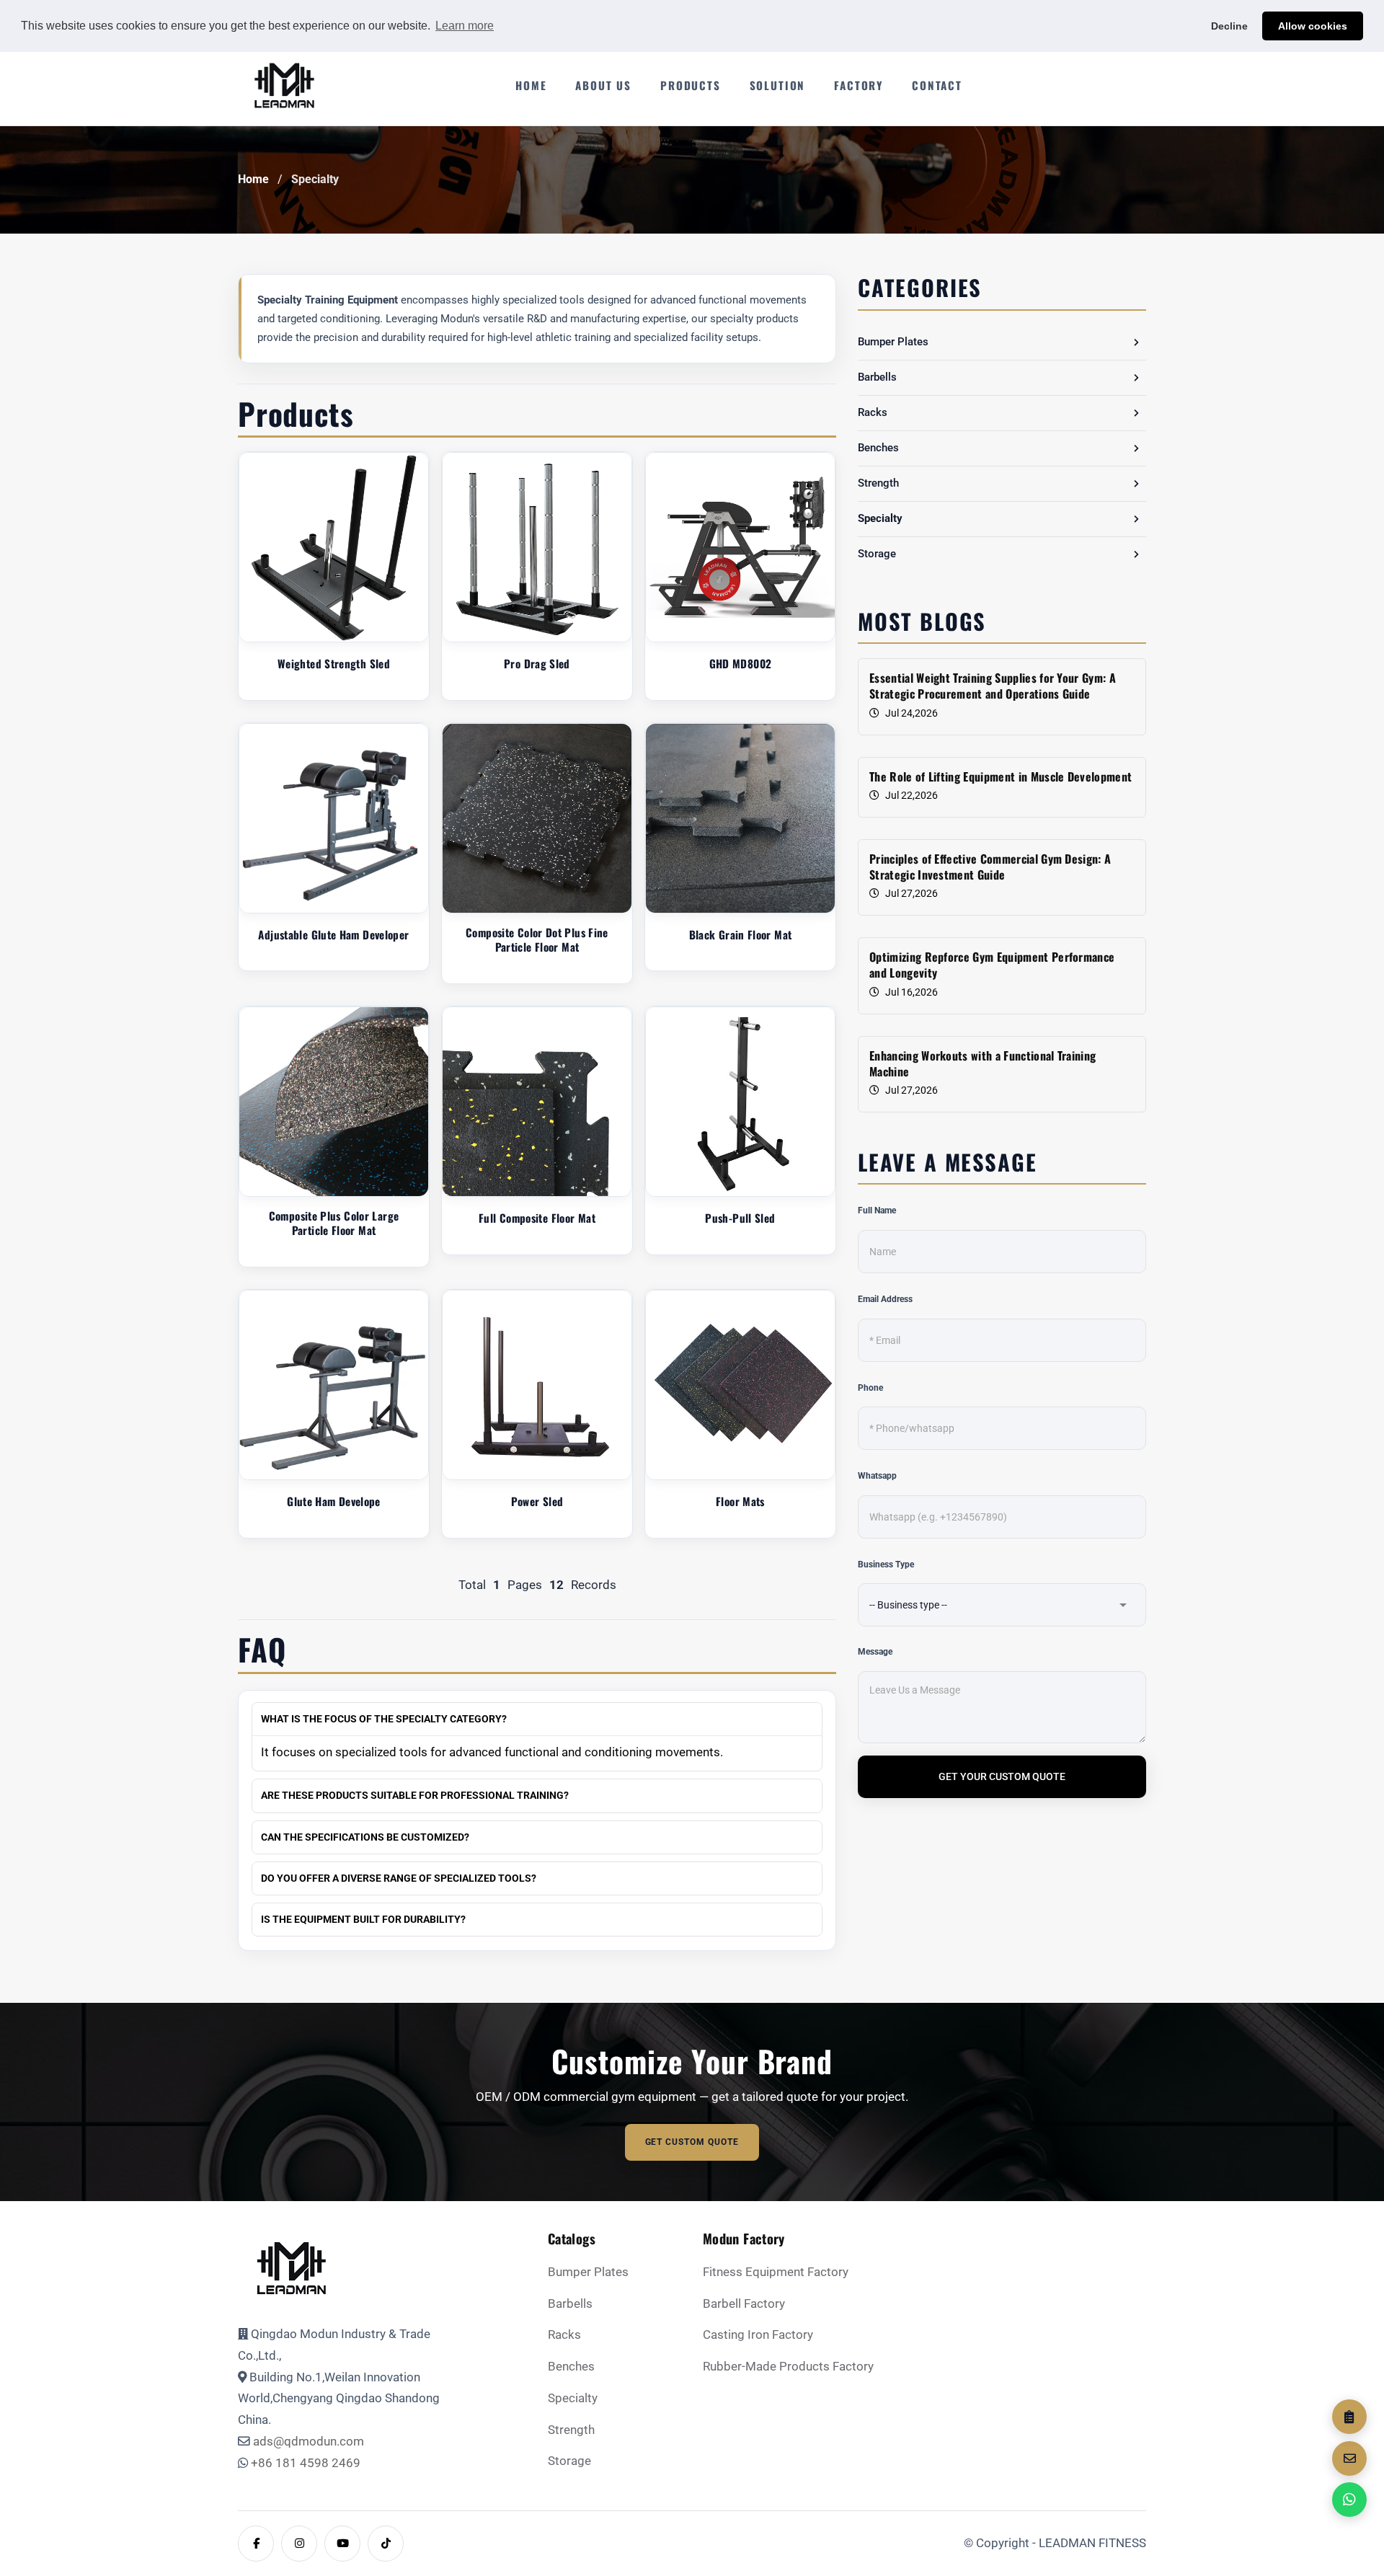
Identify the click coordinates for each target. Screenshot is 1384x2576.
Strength (878, 483)
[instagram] (299, 2544)
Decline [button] (1229, 26)
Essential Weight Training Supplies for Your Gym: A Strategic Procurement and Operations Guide (993, 686)
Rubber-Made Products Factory (788, 2367)
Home (253, 180)
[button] (1136, 342)
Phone (870, 1388)
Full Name (877, 1210)
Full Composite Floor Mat (537, 1218)
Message (875, 1652)
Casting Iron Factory (758, 2335)
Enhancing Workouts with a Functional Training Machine (982, 1064)
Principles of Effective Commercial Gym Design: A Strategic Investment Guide (990, 867)
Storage (877, 554)
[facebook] (256, 2544)
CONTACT (937, 85)
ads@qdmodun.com (309, 2442)
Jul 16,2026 (911, 992)
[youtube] (342, 2544)
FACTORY (859, 85)
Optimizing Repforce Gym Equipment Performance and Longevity (992, 965)
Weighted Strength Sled (334, 664)
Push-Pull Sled (740, 1218)
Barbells (877, 377)
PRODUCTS (691, 85)
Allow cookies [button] (1313, 26)
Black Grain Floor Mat (741, 935)
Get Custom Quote (692, 2142)
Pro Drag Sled (537, 664)
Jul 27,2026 (911, 893)
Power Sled (537, 1501)
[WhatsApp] (1349, 2500)
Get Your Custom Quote (1002, 1776)
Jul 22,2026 (911, 795)
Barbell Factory (744, 2304)
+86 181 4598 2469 (306, 2463)
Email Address (885, 1299)
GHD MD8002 (741, 664)
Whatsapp (877, 1476)
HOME (531, 85)
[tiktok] (386, 2544)
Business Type (886, 1564)
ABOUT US (603, 85)
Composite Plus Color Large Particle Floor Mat (334, 1223)
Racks (873, 412)
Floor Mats (740, 1501)
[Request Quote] (1349, 2417)
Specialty (315, 179)
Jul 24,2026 (911, 713)
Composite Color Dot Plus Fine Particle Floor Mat (537, 940)
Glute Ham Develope (334, 1501)
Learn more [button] (465, 26)
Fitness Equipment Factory (776, 2272)
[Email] (1349, 2458)
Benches (878, 448)
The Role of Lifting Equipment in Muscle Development (1001, 776)
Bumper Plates (893, 342)
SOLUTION (778, 85)
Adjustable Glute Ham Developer (333, 935)
